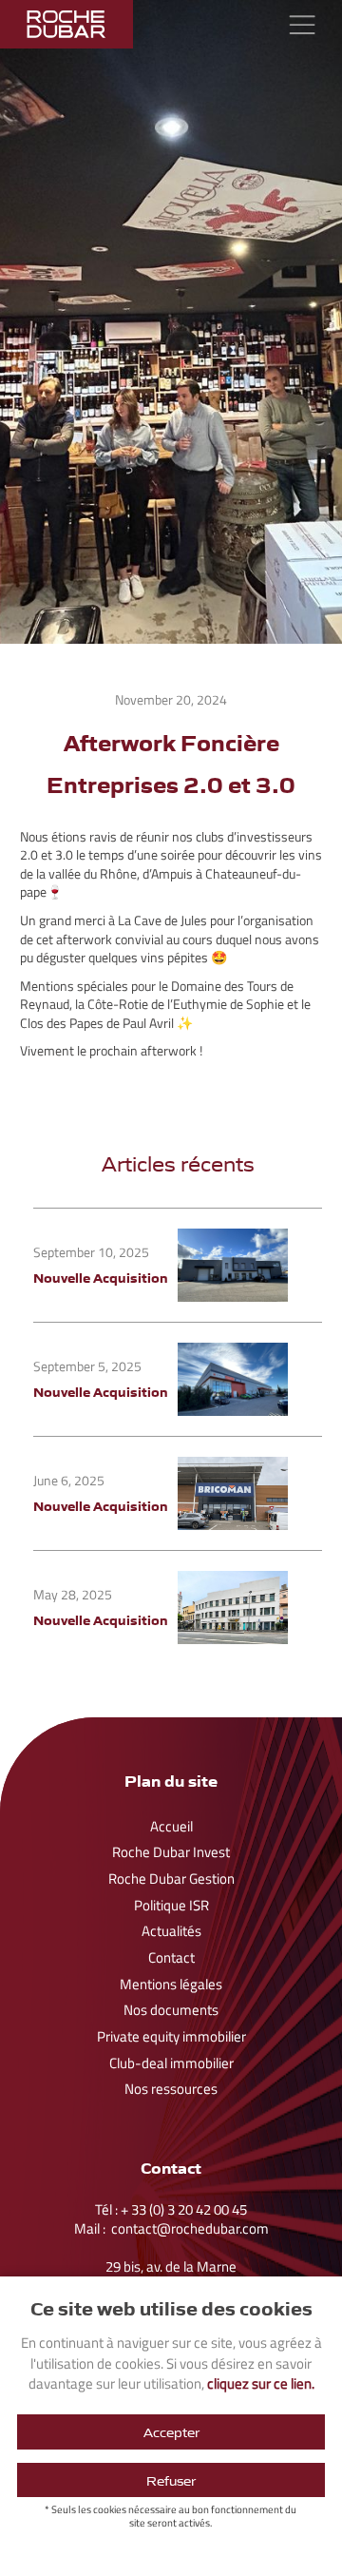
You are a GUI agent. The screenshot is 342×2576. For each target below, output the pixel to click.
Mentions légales (171, 1985)
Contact (171, 1958)
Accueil (171, 1827)
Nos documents (171, 2010)
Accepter (171, 2431)
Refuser (171, 2480)
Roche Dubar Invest (171, 1852)
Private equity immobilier (171, 2037)
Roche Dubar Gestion (171, 1879)
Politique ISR (171, 1906)
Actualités (171, 1931)
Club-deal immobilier (171, 2063)
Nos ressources (171, 2089)
